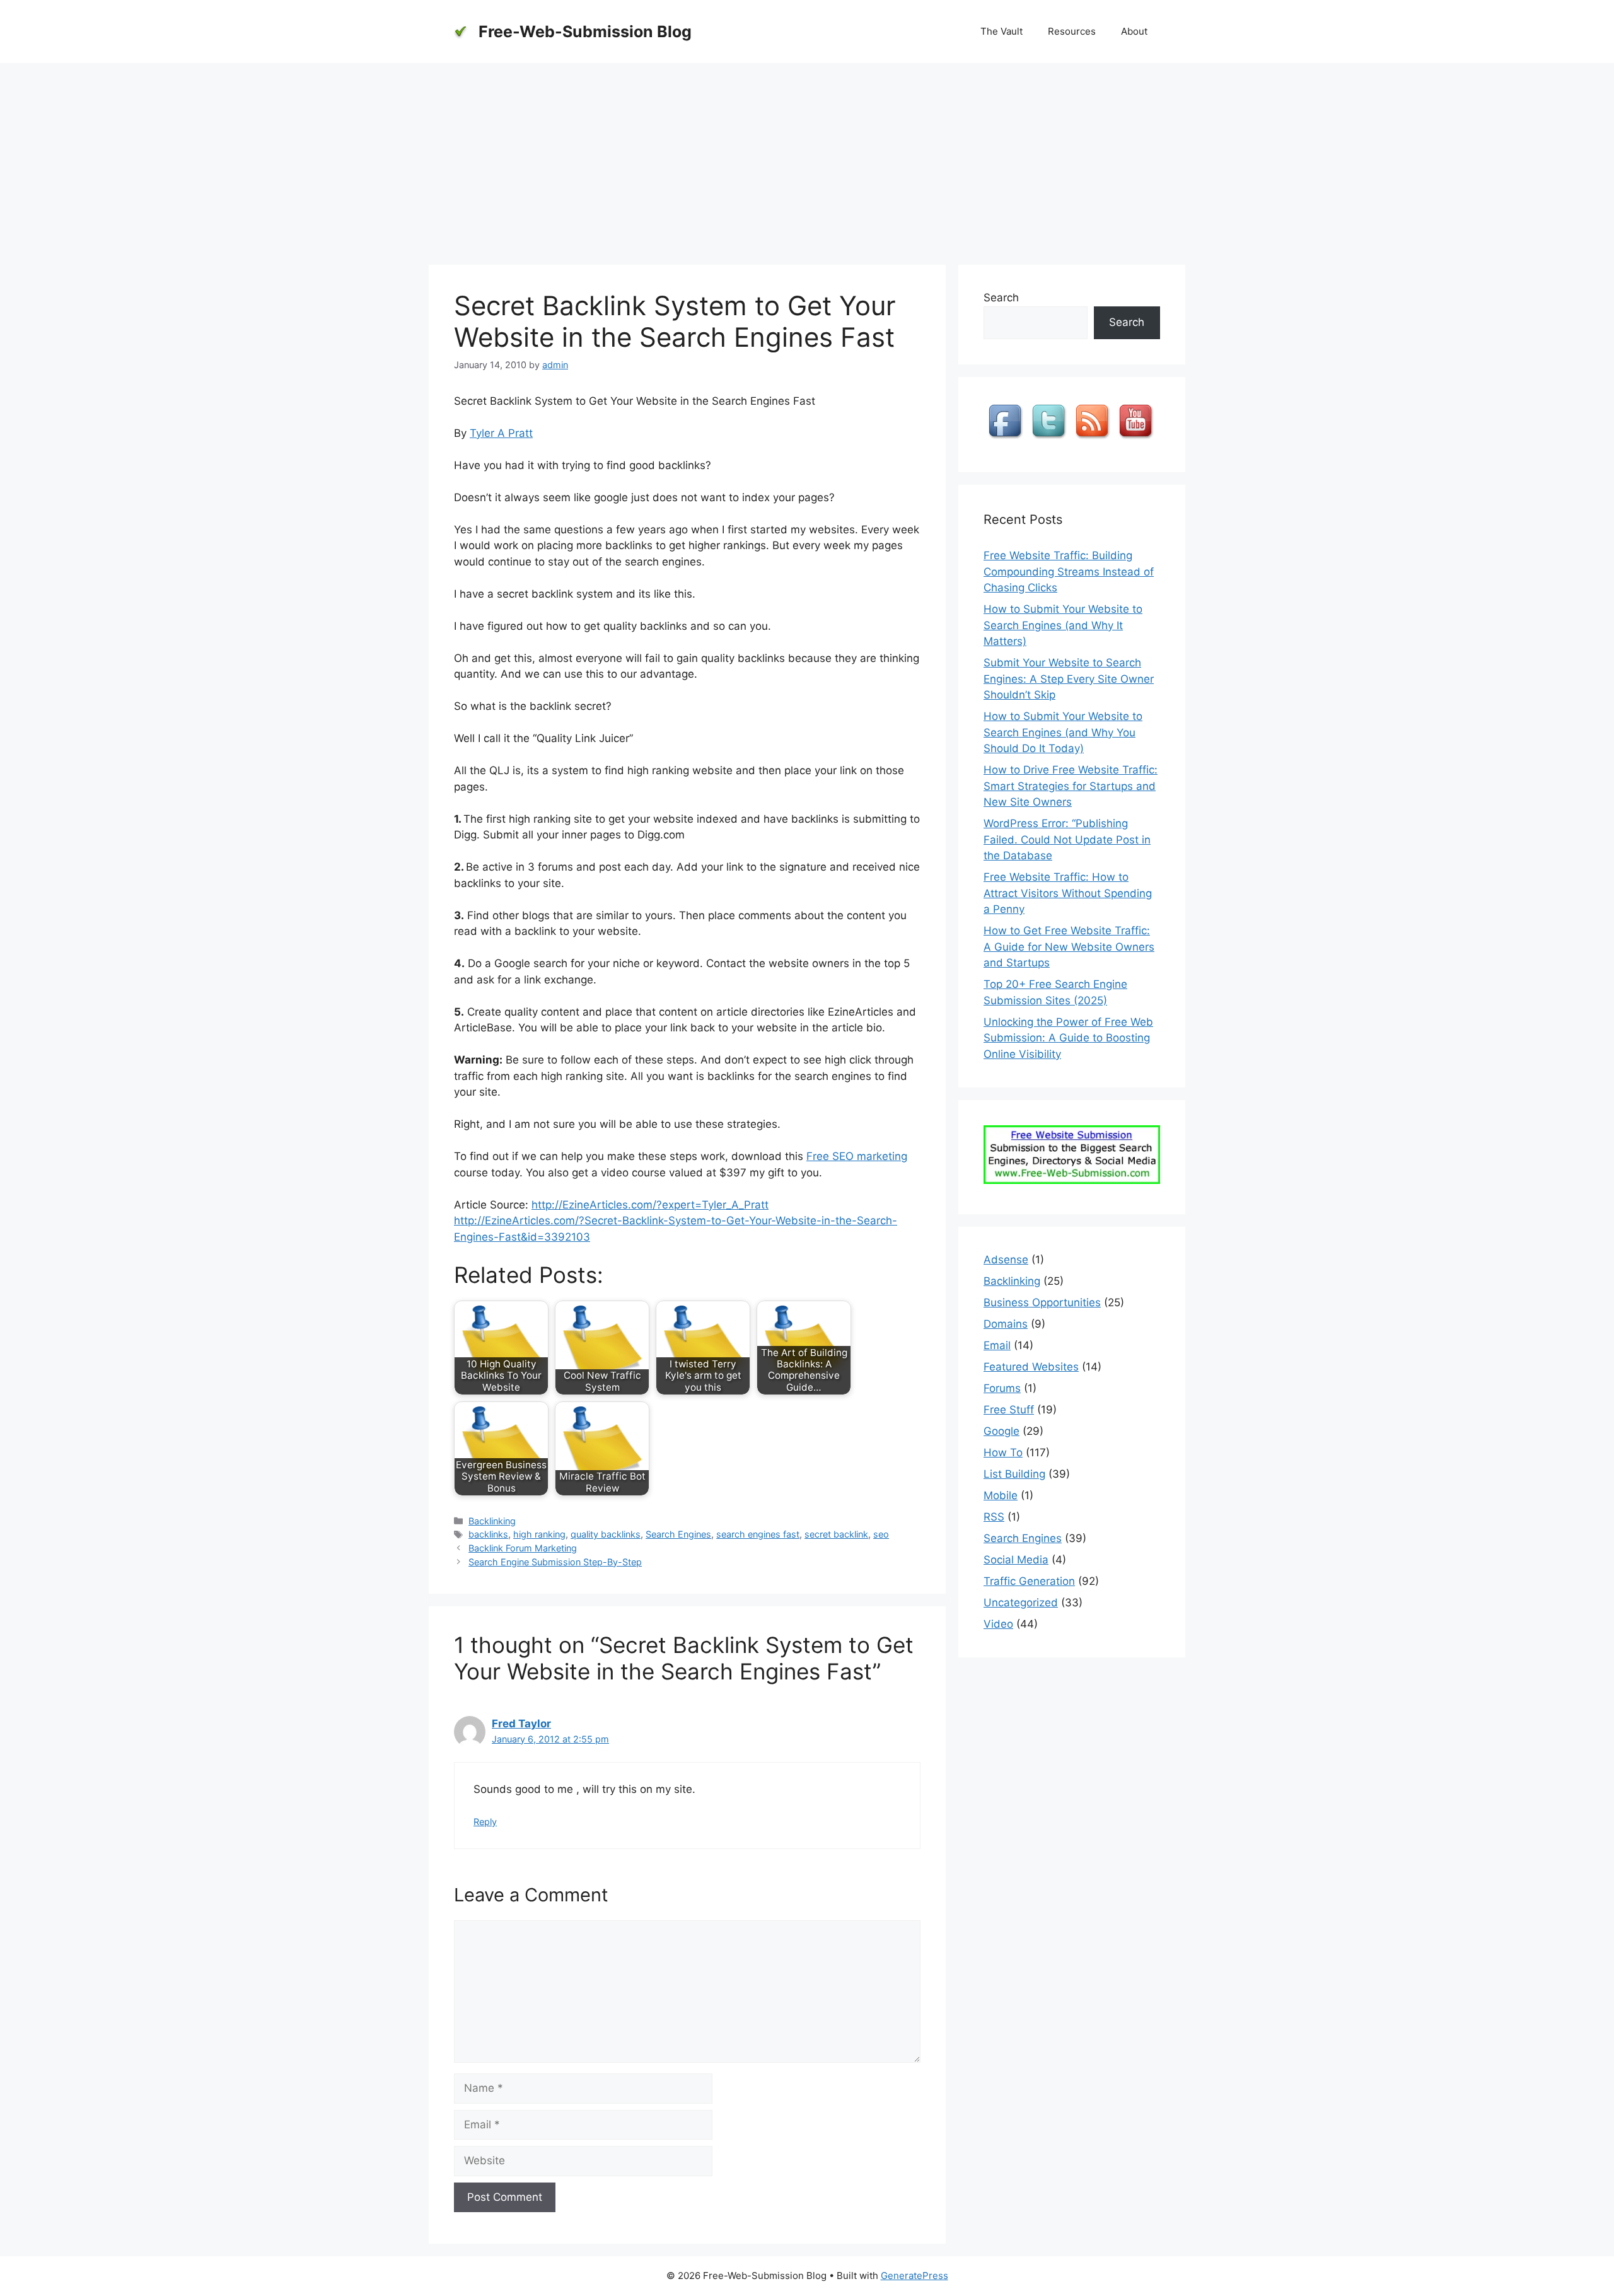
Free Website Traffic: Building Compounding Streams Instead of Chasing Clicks (1069, 571)
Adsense (1006, 1260)
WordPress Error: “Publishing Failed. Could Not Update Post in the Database (1067, 839)
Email (997, 1345)
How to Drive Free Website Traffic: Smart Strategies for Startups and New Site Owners (1071, 786)
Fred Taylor (521, 1724)
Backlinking (492, 1521)
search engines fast (758, 1534)
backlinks (488, 1534)
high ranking (539, 1534)
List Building (1014, 1474)
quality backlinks (606, 1534)
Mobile (1001, 1495)
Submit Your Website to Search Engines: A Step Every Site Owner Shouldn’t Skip (1069, 679)
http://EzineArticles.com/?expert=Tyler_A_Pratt (650, 1205)
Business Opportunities (1042, 1302)
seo (881, 1534)
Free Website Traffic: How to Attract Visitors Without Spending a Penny (1068, 893)
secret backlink (836, 1534)
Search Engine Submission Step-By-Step (555, 1562)
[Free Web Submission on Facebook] (1007, 439)
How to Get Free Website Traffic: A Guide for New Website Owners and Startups (1069, 947)
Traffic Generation (1029, 1581)
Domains (1006, 1324)
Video (998, 1624)
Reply (485, 1822)
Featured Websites (1031, 1367)
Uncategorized (1021, 1603)
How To (1003, 1452)
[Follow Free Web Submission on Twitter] (1050, 439)
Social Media (1016, 1560)
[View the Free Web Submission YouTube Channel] (1137, 439)
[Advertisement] (807, 158)
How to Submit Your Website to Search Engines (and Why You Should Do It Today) (1063, 732)
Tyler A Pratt (501, 433)
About (1134, 31)
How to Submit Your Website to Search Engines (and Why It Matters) (1063, 625)
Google (1001, 1431)
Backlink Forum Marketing (523, 1548)
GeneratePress (914, 2276)
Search (1001, 298)
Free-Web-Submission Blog (585, 32)
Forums (1002, 1388)
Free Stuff (1009, 1410)
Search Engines (678, 1534)
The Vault (1001, 31)
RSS (994, 1517)
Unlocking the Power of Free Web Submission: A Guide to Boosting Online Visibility (1068, 1038)
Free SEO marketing (857, 1156)
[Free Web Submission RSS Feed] (1094, 439)
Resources (1072, 31)
